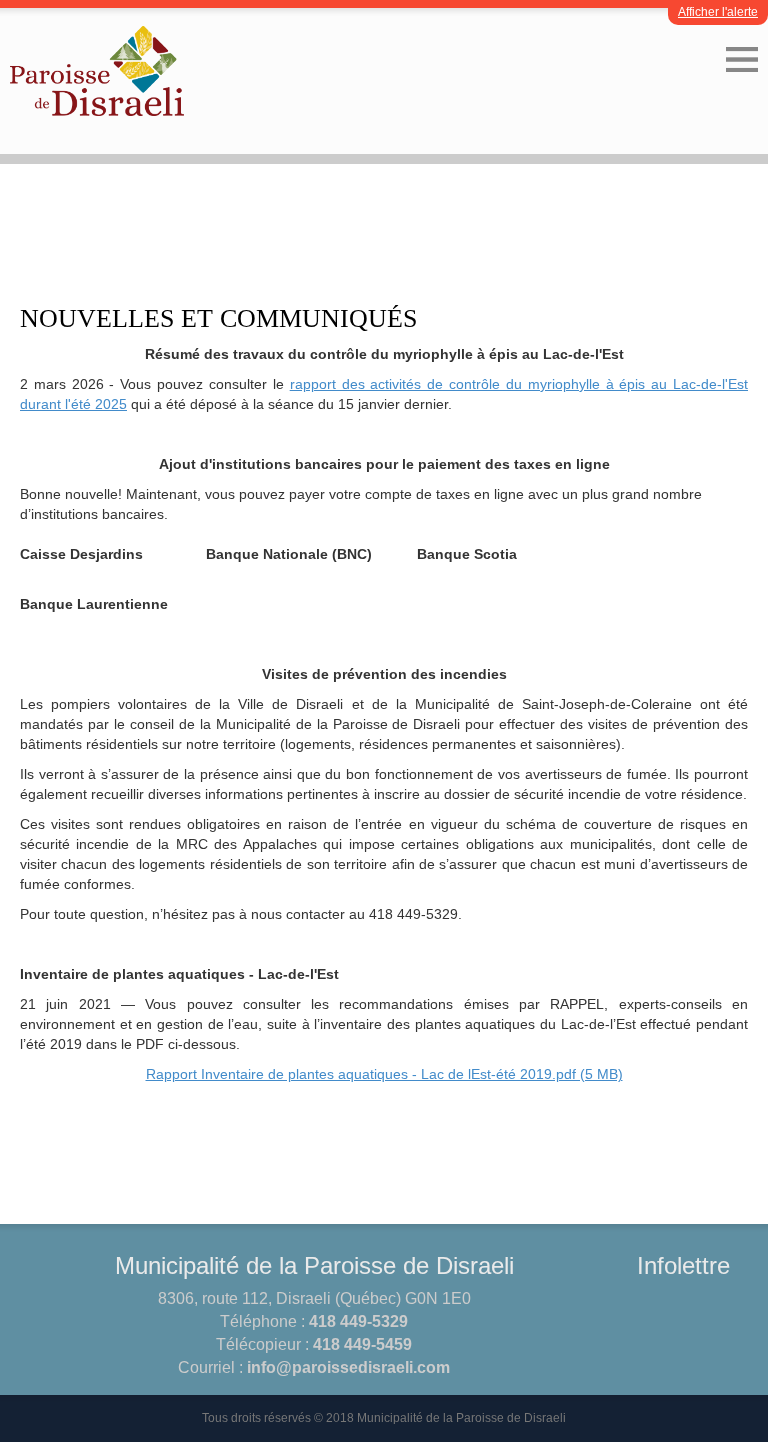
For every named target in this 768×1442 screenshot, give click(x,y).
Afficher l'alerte (718, 12)
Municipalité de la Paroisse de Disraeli (314, 1265)
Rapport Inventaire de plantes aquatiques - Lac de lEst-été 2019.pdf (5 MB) (384, 1074)
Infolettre (683, 1265)
